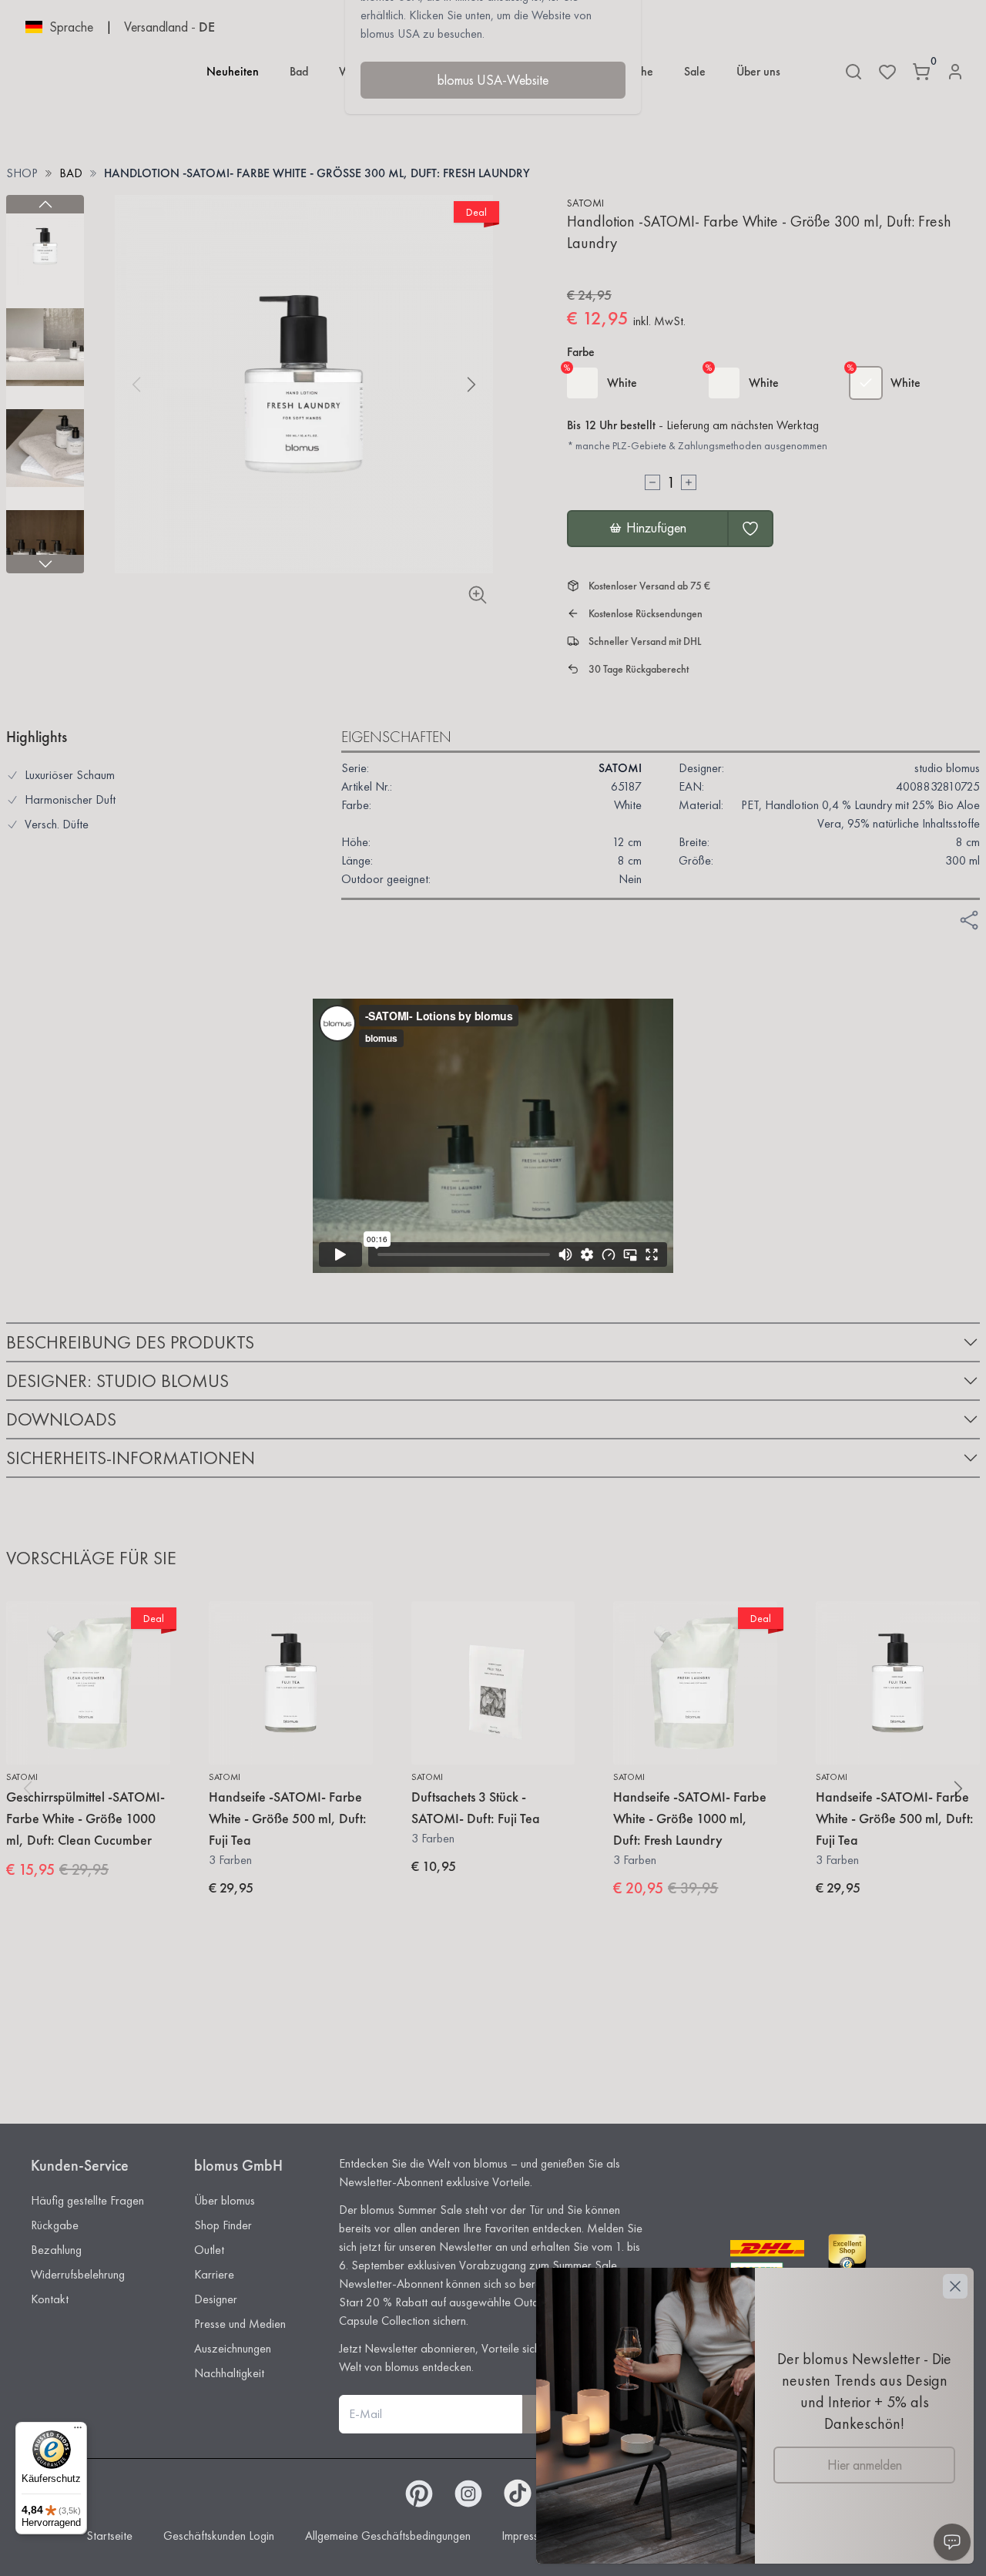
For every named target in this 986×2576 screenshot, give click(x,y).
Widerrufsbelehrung (78, 2274)
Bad (299, 71)
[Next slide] (45, 564)
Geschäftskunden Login (219, 2536)
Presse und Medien (240, 2324)
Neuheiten (233, 71)
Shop (22, 173)
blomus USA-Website (493, 80)
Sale (695, 71)
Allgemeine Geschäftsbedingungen (388, 2536)
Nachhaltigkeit (229, 2373)
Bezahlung (56, 2250)
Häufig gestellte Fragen (87, 2200)
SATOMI (585, 203)
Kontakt (50, 2299)
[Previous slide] (45, 204)
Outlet (209, 2250)
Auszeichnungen (233, 2348)
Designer (216, 2299)
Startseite (109, 2536)
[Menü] (78, 2431)
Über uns (758, 71)
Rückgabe (55, 2225)
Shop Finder (223, 2225)
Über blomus (225, 2200)
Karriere (214, 2274)
